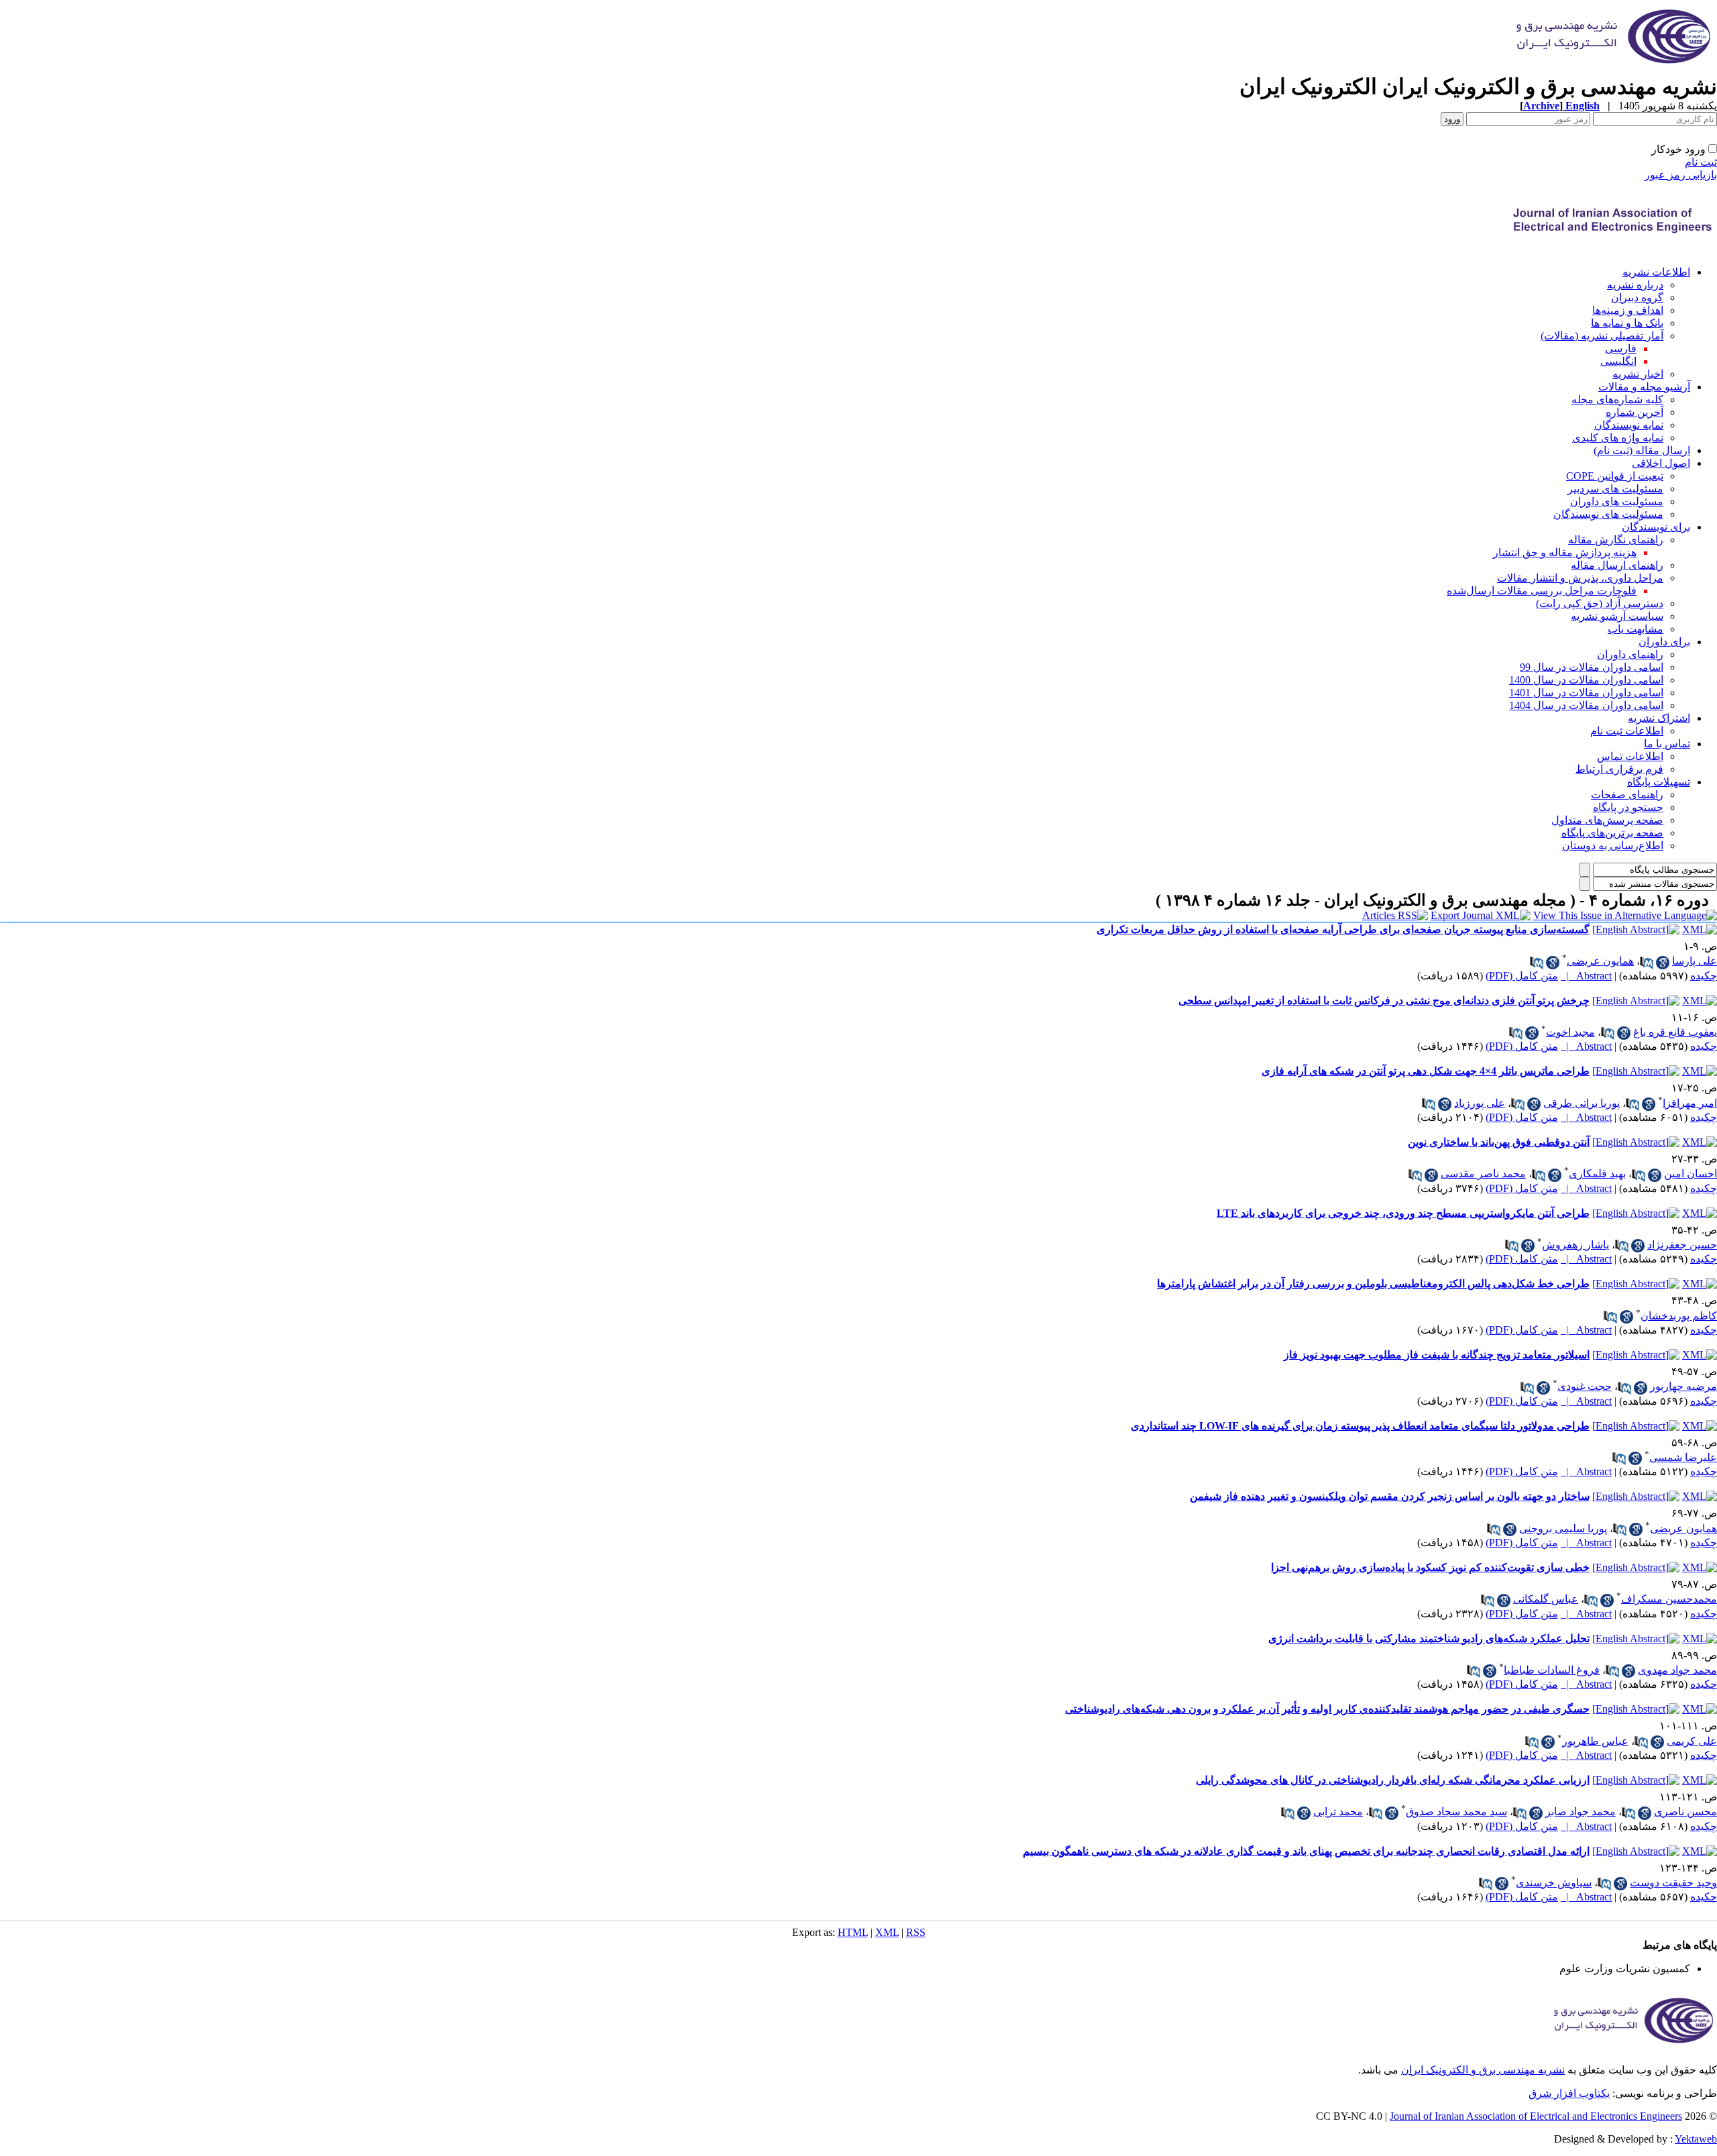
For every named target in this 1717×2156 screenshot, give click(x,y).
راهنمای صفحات (1627, 795)
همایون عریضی (1600, 961)
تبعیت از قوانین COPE (1615, 476)
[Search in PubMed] (1647, 963)
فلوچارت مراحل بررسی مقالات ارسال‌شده (1542, 591)
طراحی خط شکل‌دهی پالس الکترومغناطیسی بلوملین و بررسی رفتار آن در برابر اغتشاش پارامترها (1373, 1284)
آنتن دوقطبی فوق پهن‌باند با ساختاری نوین (1499, 1142)
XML (887, 1932)
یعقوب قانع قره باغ (1675, 1032)
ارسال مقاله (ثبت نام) (1642, 450)
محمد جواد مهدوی (1677, 1670)
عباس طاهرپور (1595, 1741)
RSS (916, 1932)
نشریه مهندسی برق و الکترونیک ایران (1483, 2070)
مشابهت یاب (1636, 629)
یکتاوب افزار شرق (1569, 2093)
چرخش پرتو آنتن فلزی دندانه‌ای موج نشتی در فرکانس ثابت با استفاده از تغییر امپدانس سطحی (1384, 1001)
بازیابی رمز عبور (1681, 175)
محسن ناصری (1685, 1812)
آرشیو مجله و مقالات (1644, 387)
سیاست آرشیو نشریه (1617, 616)
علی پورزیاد (1480, 1103)
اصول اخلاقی (1661, 463)
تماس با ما (1667, 744)
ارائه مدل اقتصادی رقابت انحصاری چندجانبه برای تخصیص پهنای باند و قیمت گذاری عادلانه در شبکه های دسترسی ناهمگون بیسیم (1306, 1851)
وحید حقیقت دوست (1673, 1883)
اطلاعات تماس (1630, 756)
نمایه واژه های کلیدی (1618, 438)
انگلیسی (1618, 361)
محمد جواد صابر (1581, 1812)
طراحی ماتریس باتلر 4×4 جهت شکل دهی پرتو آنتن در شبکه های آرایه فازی (1426, 1071)
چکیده (1704, 976)
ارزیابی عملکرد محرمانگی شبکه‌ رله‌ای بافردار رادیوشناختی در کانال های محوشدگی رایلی (1393, 1780)
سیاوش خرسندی (1554, 1883)
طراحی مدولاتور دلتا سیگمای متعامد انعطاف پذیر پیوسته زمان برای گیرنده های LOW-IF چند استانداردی (1360, 1426)
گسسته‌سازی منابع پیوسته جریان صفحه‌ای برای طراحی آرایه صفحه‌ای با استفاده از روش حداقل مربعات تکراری (1343, 929)
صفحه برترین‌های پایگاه (1612, 833)
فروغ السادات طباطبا (1552, 1670)
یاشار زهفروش (1575, 1245)
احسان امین (1691, 1174)
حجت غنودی (1585, 1386)
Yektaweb (1696, 2139)
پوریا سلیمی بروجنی (1563, 1528)
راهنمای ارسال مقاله (1617, 565)
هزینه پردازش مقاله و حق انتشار (1565, 552)
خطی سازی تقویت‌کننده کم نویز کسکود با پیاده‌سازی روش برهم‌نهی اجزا (1430, 1567)
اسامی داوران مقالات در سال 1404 (1586, 705)
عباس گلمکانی (1546, 1599)
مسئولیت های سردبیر (1615, 489)
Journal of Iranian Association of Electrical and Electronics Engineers (1536, 2116)
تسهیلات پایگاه (1659, 782)
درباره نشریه (1635, 285)
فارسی (1621, 348)
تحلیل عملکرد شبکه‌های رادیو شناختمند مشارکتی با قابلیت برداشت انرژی (1429, 1638)
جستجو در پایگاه (1628, 807)
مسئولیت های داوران (1617, 501)
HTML (853, 1932)
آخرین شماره (1635, 412)
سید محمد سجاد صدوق (1456, 1812)
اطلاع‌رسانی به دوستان (1613, 846)
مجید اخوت (1570, 1032)
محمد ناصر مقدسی (1483, 1174)
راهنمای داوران (1630, 654)
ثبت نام (1701, 162)
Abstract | (1586, 976)
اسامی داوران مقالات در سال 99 (1592, 667)
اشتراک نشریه (1659, 718)
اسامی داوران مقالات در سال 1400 (1586, 680)
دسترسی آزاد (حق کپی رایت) (1600, 603)
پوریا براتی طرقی (1582, 1103)
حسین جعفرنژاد (1682, 1245)
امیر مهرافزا (1690, 1103)
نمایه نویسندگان (1629, 425)
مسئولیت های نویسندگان (1608, 514)
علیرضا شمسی (1683, 1457)
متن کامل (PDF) (1522, 976)
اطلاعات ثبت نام (1627, 731)
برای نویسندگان (1656, 527)
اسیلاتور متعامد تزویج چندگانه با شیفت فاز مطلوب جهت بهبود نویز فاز (1437, 1355)
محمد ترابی (1338, 1812)
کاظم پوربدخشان (1679, 1316)
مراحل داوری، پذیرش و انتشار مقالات (1580, 578)
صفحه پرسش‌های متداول (1607, 820)
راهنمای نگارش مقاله (1616, 540)
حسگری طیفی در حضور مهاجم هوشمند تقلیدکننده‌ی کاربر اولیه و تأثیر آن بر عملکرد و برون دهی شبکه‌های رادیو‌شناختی (1327, 1709)
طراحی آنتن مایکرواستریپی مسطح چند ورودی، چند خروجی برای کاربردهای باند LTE (1403, 1213)
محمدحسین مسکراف (1669, 1599)
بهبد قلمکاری (1597, 1174)
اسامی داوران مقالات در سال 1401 (1586, 693)
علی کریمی (1692, 1741)
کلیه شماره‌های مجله (1617, 399)
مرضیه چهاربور (1683, 1386)
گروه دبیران (1637, 298)
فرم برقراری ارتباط (1619, 769)
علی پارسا (1695, 961)
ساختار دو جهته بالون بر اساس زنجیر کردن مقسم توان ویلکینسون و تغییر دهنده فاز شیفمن (1390, 1496)
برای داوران (1664, 642)
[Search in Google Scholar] (1663, 963)
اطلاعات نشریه (1656, 272)
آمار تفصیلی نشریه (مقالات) (1602, 336)
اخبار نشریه (1638, 374)
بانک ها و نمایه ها (1627, 323)
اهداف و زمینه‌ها (1628, 310)
